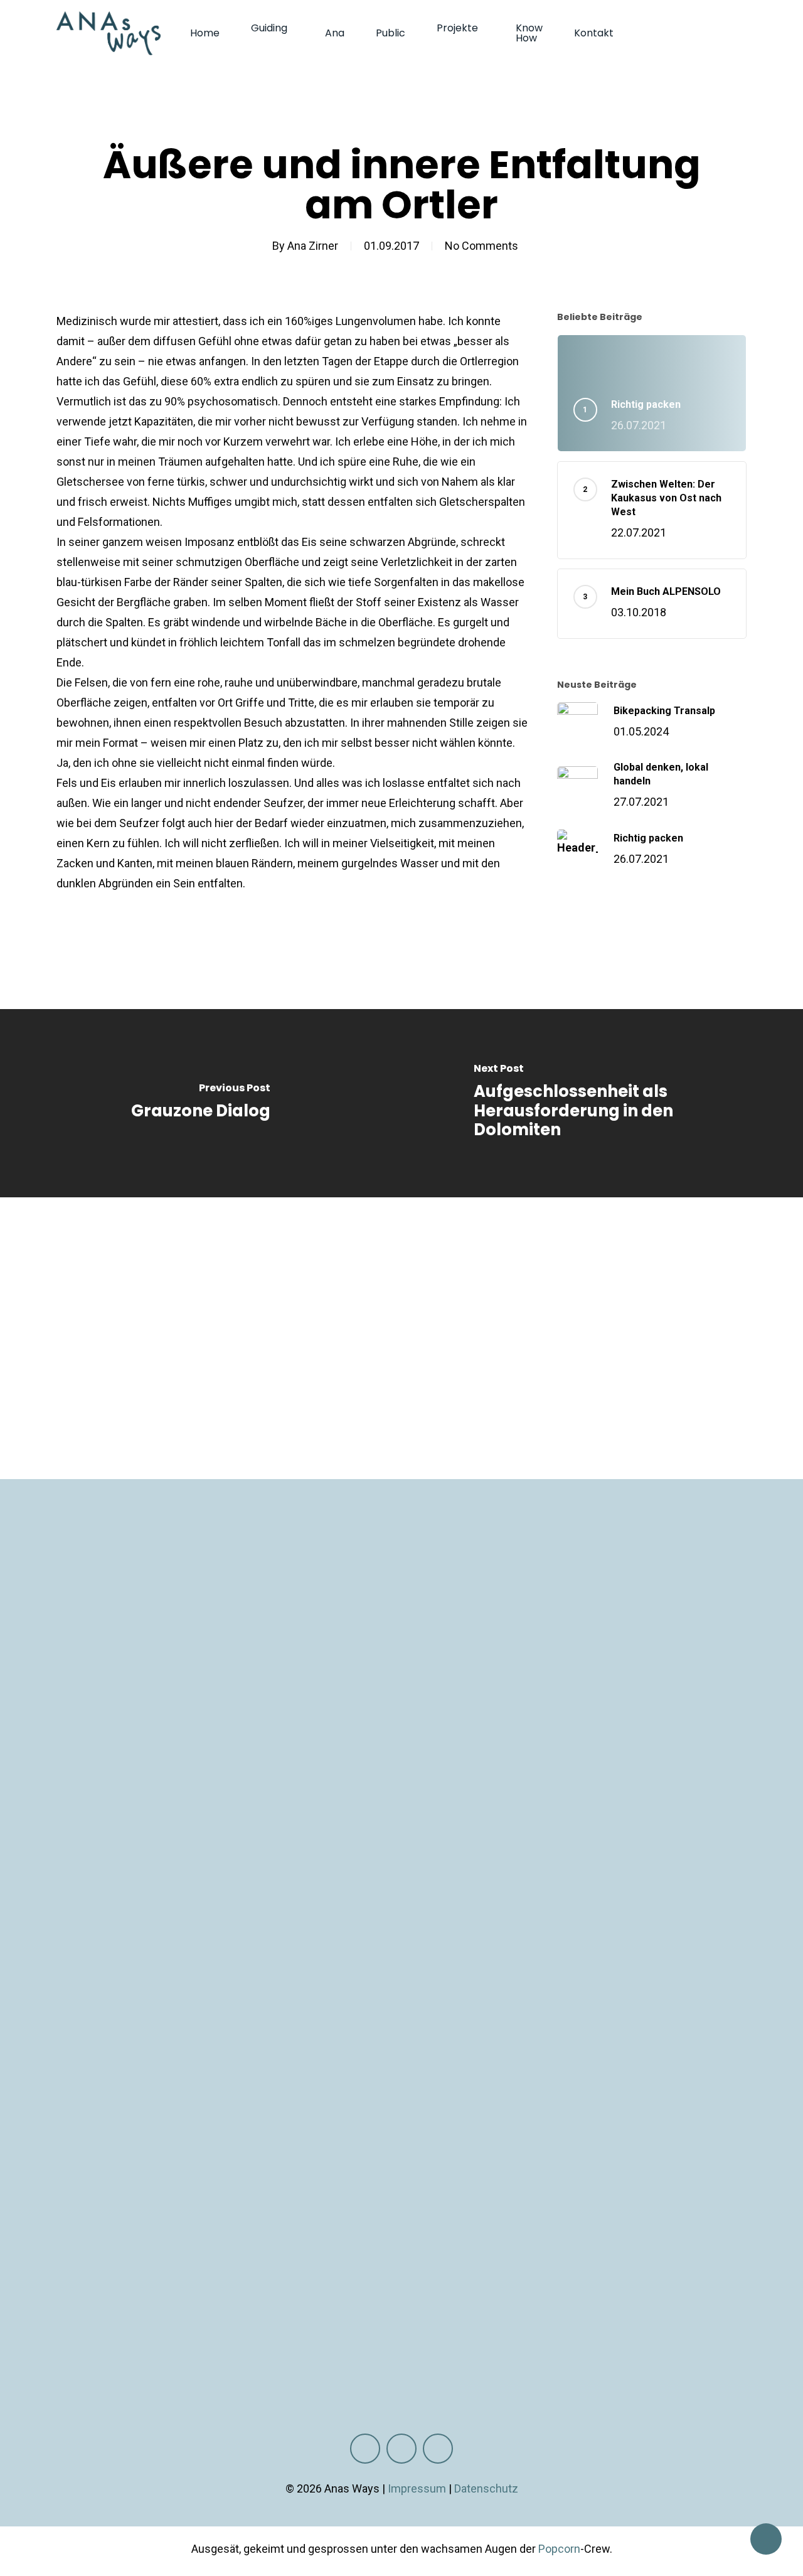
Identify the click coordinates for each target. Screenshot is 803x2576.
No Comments (481, 246)
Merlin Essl (401, 2295)
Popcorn (559, 2549)
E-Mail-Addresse (617, 1688)
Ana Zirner (313, 246)
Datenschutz (486, 2488)
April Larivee (462, 2295)
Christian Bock (333, 2295)
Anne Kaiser (526, 2295)
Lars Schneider (674, 2295)
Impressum (417, 2488)
